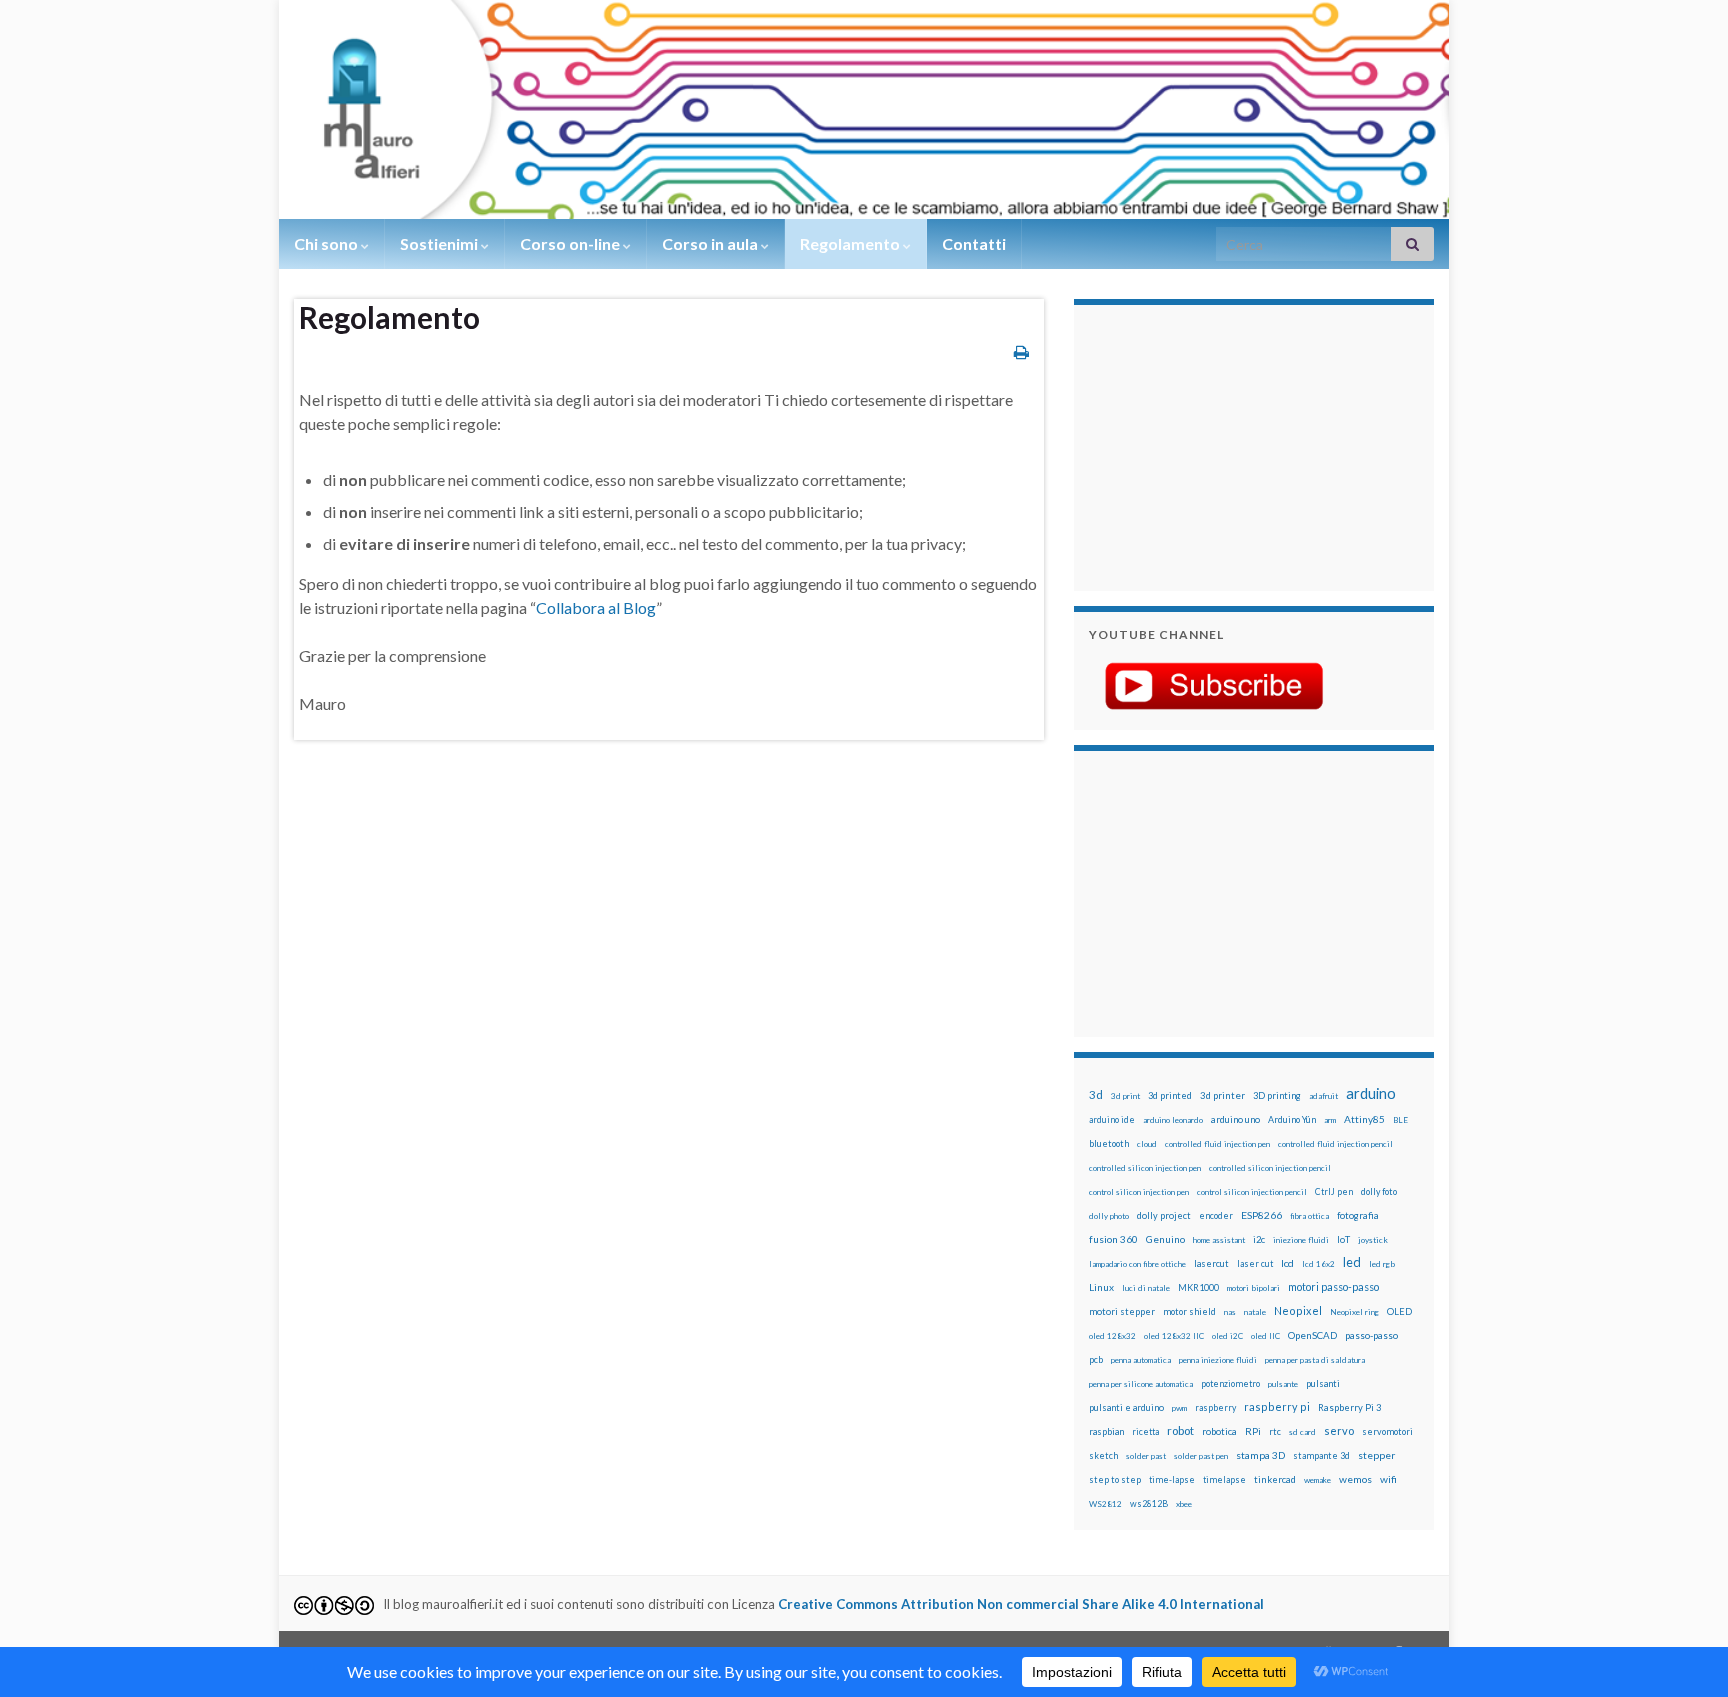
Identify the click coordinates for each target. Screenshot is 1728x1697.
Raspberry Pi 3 (1349, 1407)
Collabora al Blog (596, 607)
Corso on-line (571, 243)
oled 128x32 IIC (1174, 1336)
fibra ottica (1309, 1216)
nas (1230, 1312)
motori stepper (1122, 1311)
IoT (1343, 1239)
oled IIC (1265, 1336)
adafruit (1323, 1096)
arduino (1371, 1093)
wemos (1355, 1479)
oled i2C (1227, 1336)
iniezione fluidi (1301, 1240)
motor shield (1189, 1311)
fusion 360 (1113, 1239)
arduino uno (1235, 1119)
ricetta (1145, 1432)
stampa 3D (1260, 1455)
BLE (1400, 1120)
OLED (1399, 1311)
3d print (1125, 1096)
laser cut (1255, 1263)
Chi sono (327, 243)
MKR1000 (1198, 1287)
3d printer (1222, 1095)
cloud (1147, 1144)
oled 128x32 (1112, 1336)
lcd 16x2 (1318, 1264)
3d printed (1170, 1095)
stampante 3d (1321, 1455)
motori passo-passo (1333, 1286)
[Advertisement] (1214, 445)
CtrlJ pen (1334, 1192)
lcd (1287, 1263)
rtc (1275, 1431)
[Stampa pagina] (1021, 351)
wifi (1388, 1479)
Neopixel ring (1354, 1312)
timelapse (1224, 1480)
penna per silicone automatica (1141, 1384)
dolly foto (1379, 1191)
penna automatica (1141, 1360)
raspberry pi (1277, 1406)
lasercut (1211, 1263)
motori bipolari (1253, 1288)
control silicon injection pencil (1252, 1192)
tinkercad (1275, 1479)
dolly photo (1109, 1216)
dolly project (1164, 1215)
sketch (1103, 1455)
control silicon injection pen (1139, 1192)
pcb (1096, 1359)
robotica (1219, 1431)
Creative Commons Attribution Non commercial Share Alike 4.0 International (1021, 1604)
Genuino (1165, 1239)
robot (1180, 1430)
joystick (1373, 1240)
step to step (1115, 1479)
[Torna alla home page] (864, 109)
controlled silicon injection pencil (1270, 1168)
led (1352, 1262)
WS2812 (1105, 1504)
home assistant (1219, 1240)
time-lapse (1172, 1480)
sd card (1302, 1432)
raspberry (1215, 1407)
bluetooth (1109, 1143)
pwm (1179, 1408)
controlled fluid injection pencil (1335, 1144)
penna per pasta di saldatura (1315, 1360)
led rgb (1382, 1264)
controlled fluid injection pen (1217, 1144)
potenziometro (1230, 1383)
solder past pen (1201, 1456)
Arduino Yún (1292, 1119)
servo (1339, 1430)
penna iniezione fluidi (1218, 1360)
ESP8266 (1261, 1215)
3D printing (1277, 1095)
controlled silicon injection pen (1145, 1168)
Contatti (974, 243)
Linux (1101, 1287)
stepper (1376, 1455)
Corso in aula (711, 243)
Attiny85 (1364, 1119)
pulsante (1283, 1384)
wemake (1317, 1480)
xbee (1184, 1504)
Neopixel (1298, 1310)
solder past (1146, 1456)
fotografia (1358, 1215)
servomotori (1387, 1431)
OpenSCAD (1312, 1335)
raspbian (1106, 1431)
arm (1330, 1120)
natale (1255, 1312)
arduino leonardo (1173, 1120)
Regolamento (851, 243)
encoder (1216, 1215)
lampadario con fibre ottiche (1137, 1264)
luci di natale (1146, 1288)
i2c (1259, 1239)
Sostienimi (440, 243)
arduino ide (1112, 1120)
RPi (1253, 1431)
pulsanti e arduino (1126, 1407)
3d (1096, 1094)
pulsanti (1323, 1383)
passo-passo (1371, 1335)
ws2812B (1149, 1503)
